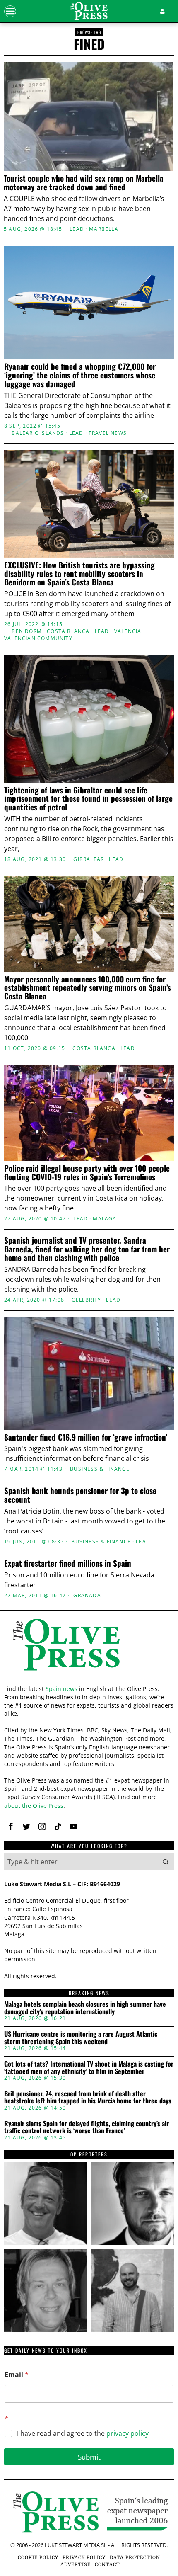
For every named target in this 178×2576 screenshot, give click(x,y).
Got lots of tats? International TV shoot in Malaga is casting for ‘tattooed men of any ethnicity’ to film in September (89, 2068)
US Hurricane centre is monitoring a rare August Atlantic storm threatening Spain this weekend (81, 2038)
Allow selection (89, 1423)
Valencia (128, 631)
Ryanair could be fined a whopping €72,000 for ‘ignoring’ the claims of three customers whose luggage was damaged (80, 375)
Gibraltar (89, 859)
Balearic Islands (38, 433)
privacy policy (127, 2433)
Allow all (89, 1385)
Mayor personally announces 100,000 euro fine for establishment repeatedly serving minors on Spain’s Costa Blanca (88, 988)
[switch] (157, 1291)
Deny (89, 1459)
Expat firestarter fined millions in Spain (68, 1563)
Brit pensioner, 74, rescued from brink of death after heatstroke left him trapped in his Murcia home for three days (88, 2097)
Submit (89, 2457)
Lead (77, 229)
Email (17, 2375)
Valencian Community (38, 638)
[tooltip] (11, 1826)
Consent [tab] (32, 1127)
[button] (166, 1862)
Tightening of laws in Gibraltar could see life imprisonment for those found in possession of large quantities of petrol (88, 799)
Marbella (104, 229)
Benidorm (27, 631)
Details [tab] (89, 1127)
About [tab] (146, 1127)
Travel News (108, 433)
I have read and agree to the (83, 2434)
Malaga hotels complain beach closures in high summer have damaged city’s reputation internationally (85, 2008)
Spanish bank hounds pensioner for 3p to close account (80, 1495)
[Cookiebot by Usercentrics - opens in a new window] (132, 1104)
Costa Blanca (68, 631)
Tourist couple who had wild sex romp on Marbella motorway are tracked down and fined (84, 182)
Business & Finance (101, 1542)
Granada (87, 1596)
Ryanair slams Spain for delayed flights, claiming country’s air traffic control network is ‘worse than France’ (87, 2127)
